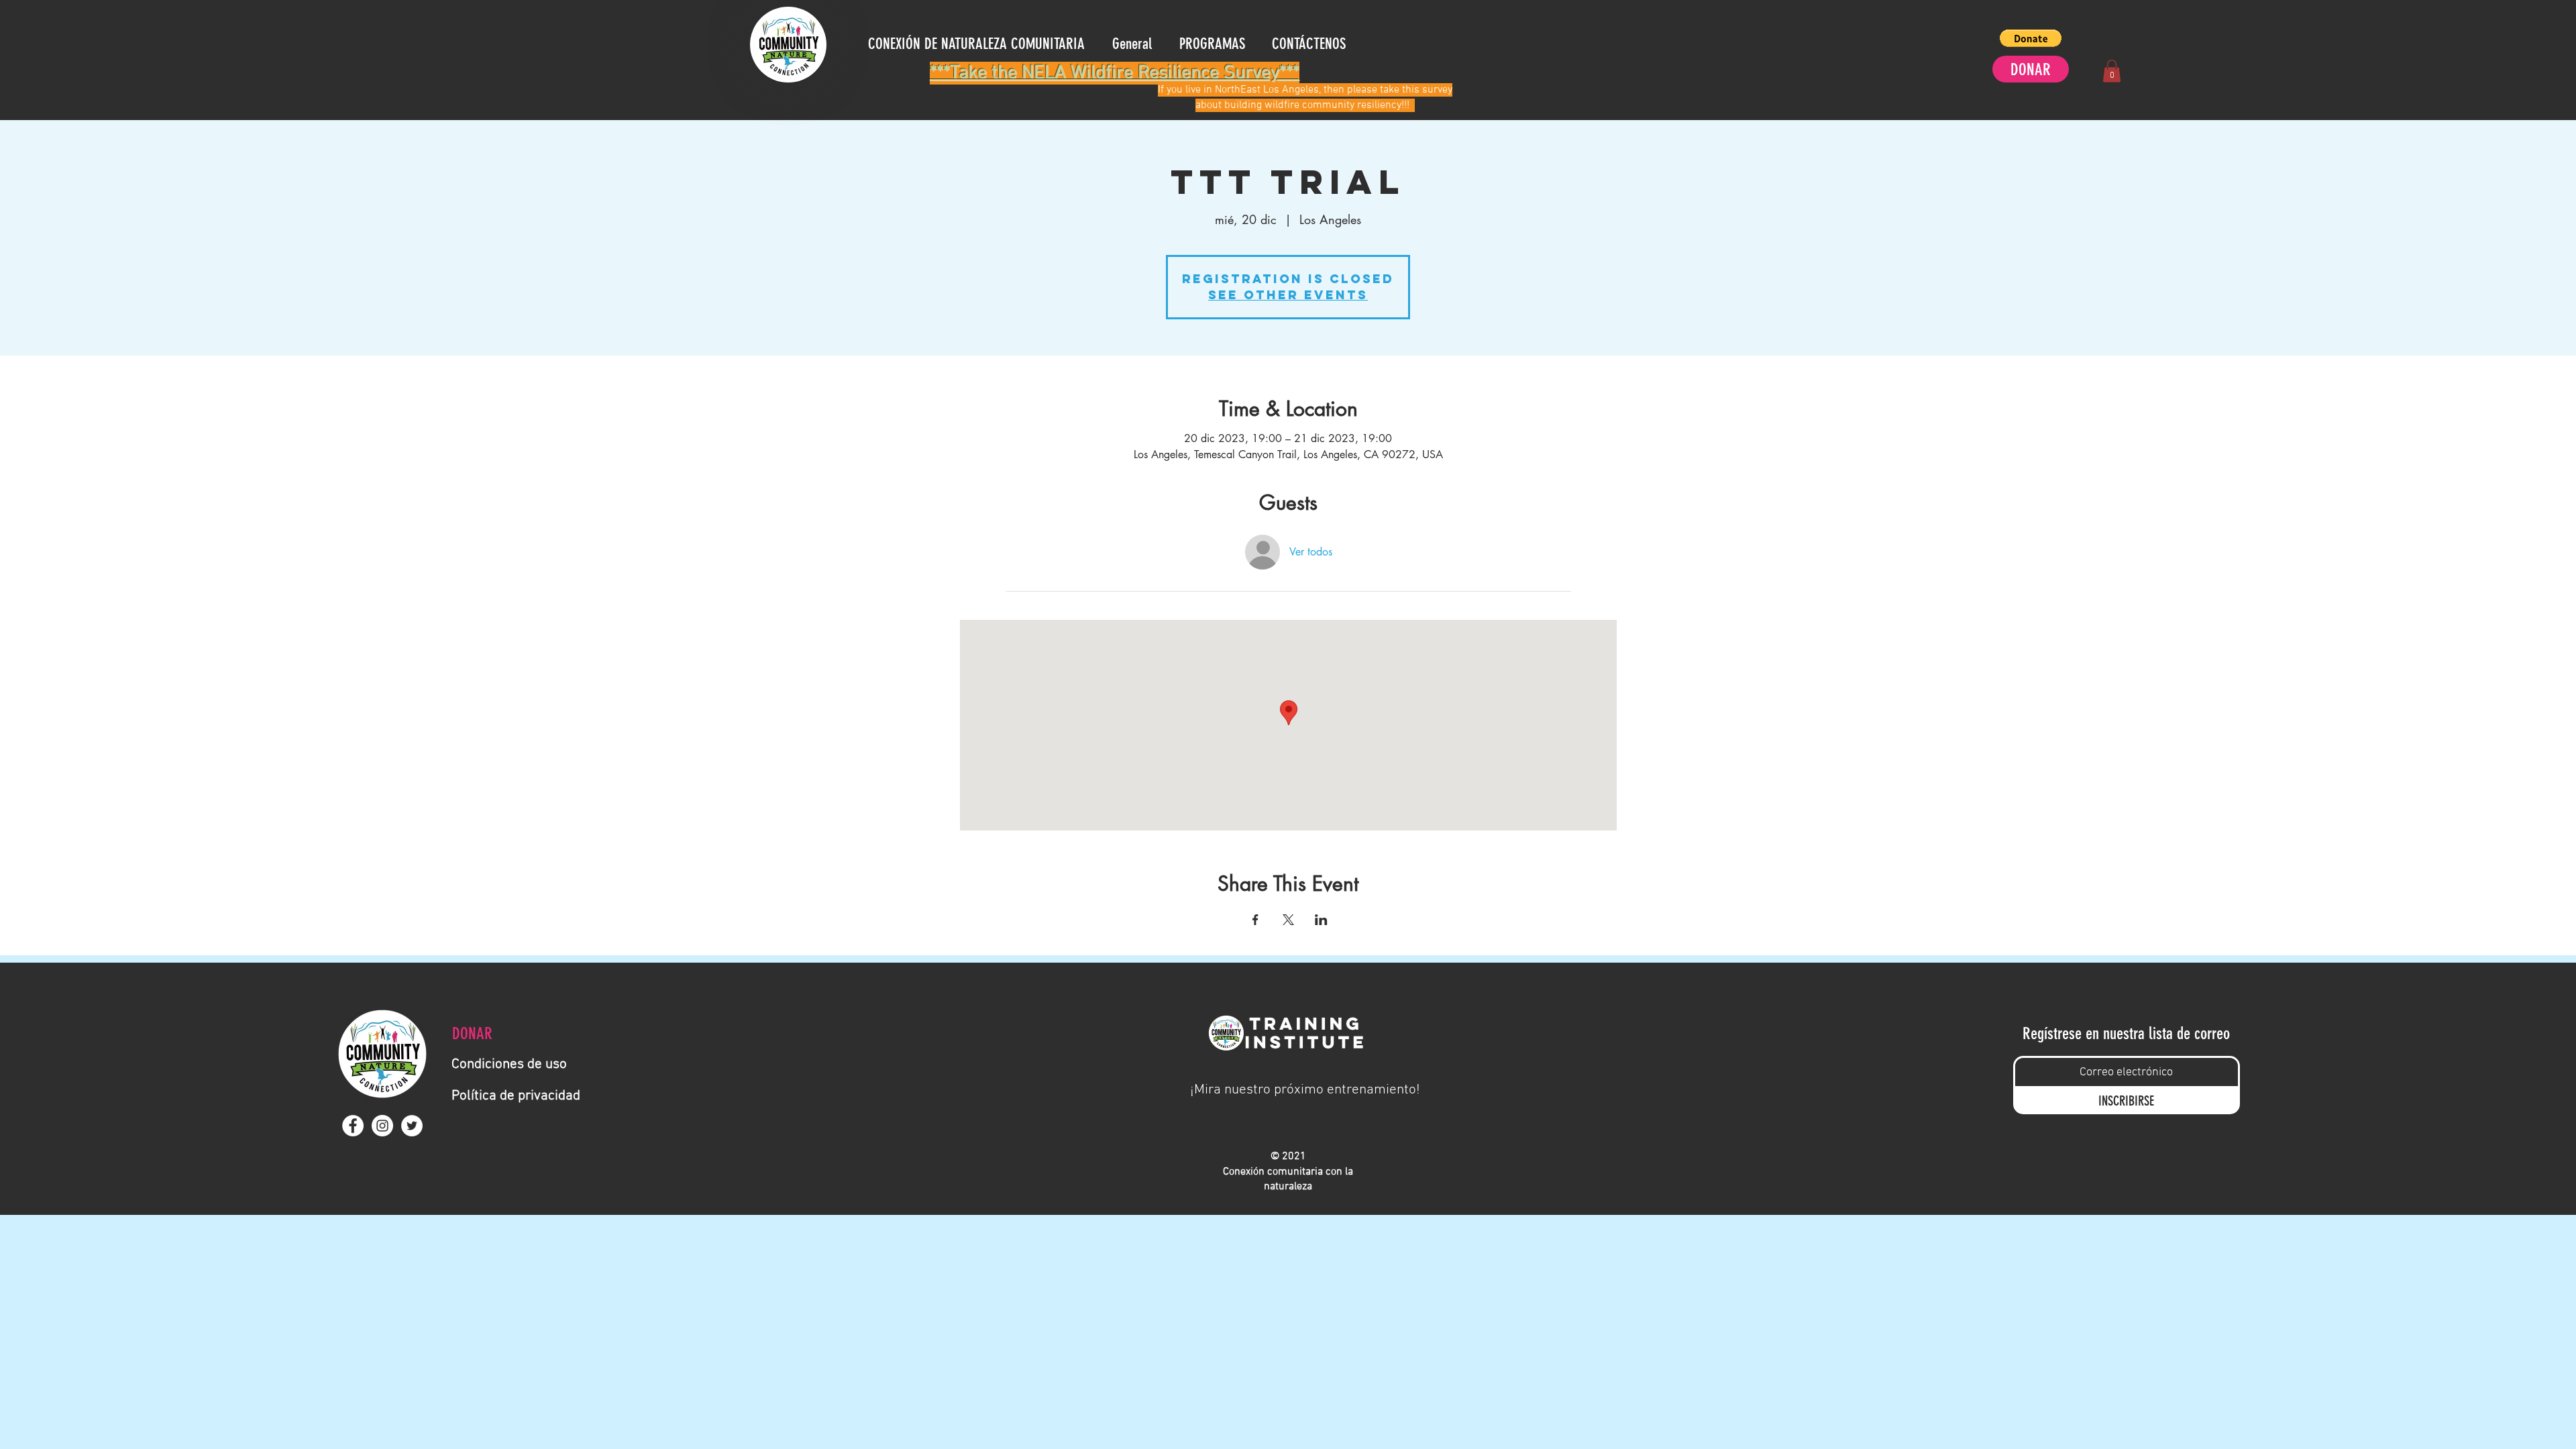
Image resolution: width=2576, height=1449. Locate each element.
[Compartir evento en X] (1288, 920)
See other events (1288, 295)
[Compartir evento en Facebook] (1255, 920)
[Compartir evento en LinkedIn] (1321, 920)
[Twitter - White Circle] (412, 1126)
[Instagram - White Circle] (382, 1126)
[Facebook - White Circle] (353, 1126)
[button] (2031, 38)
